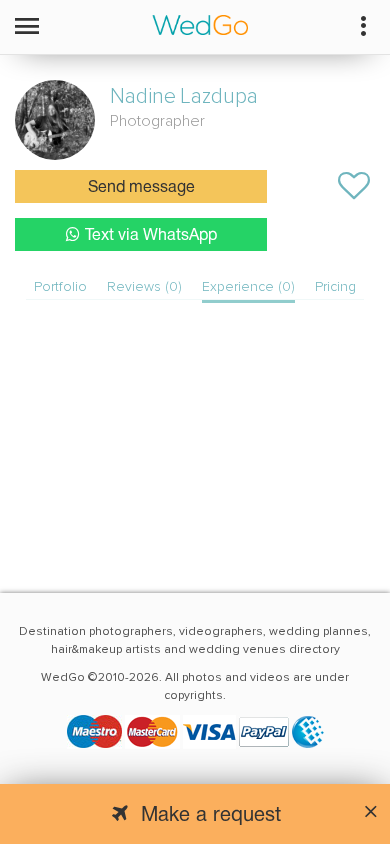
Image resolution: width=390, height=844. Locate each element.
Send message (141, 188)
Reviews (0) (144, 286)
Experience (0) (248, 286)
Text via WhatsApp (151, 236)
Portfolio (60, 286)
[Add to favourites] (354, 186)
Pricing (335, 286)
